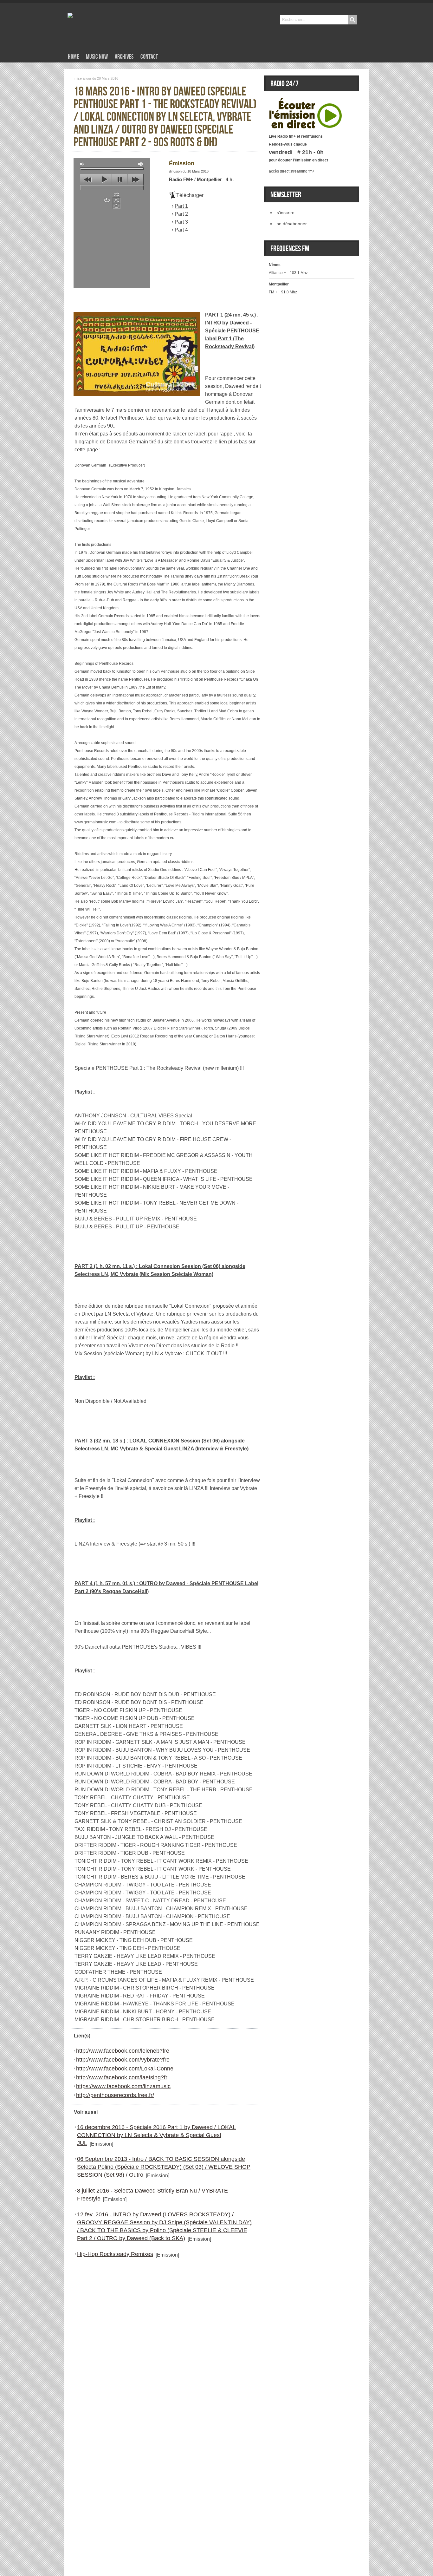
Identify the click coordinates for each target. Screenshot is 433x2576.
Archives (124, 57)
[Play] (306, 101)
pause (120, 180)
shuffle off (116, 200)
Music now (97, 57)
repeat (107, 200)
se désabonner (292, 224)
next (136, 180)
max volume (141, 164)
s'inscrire (286, 212)
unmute (82, 164)
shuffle (116, 194)
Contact (149, 57)
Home (73, 57)
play (104, 180)
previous (88, 180)
